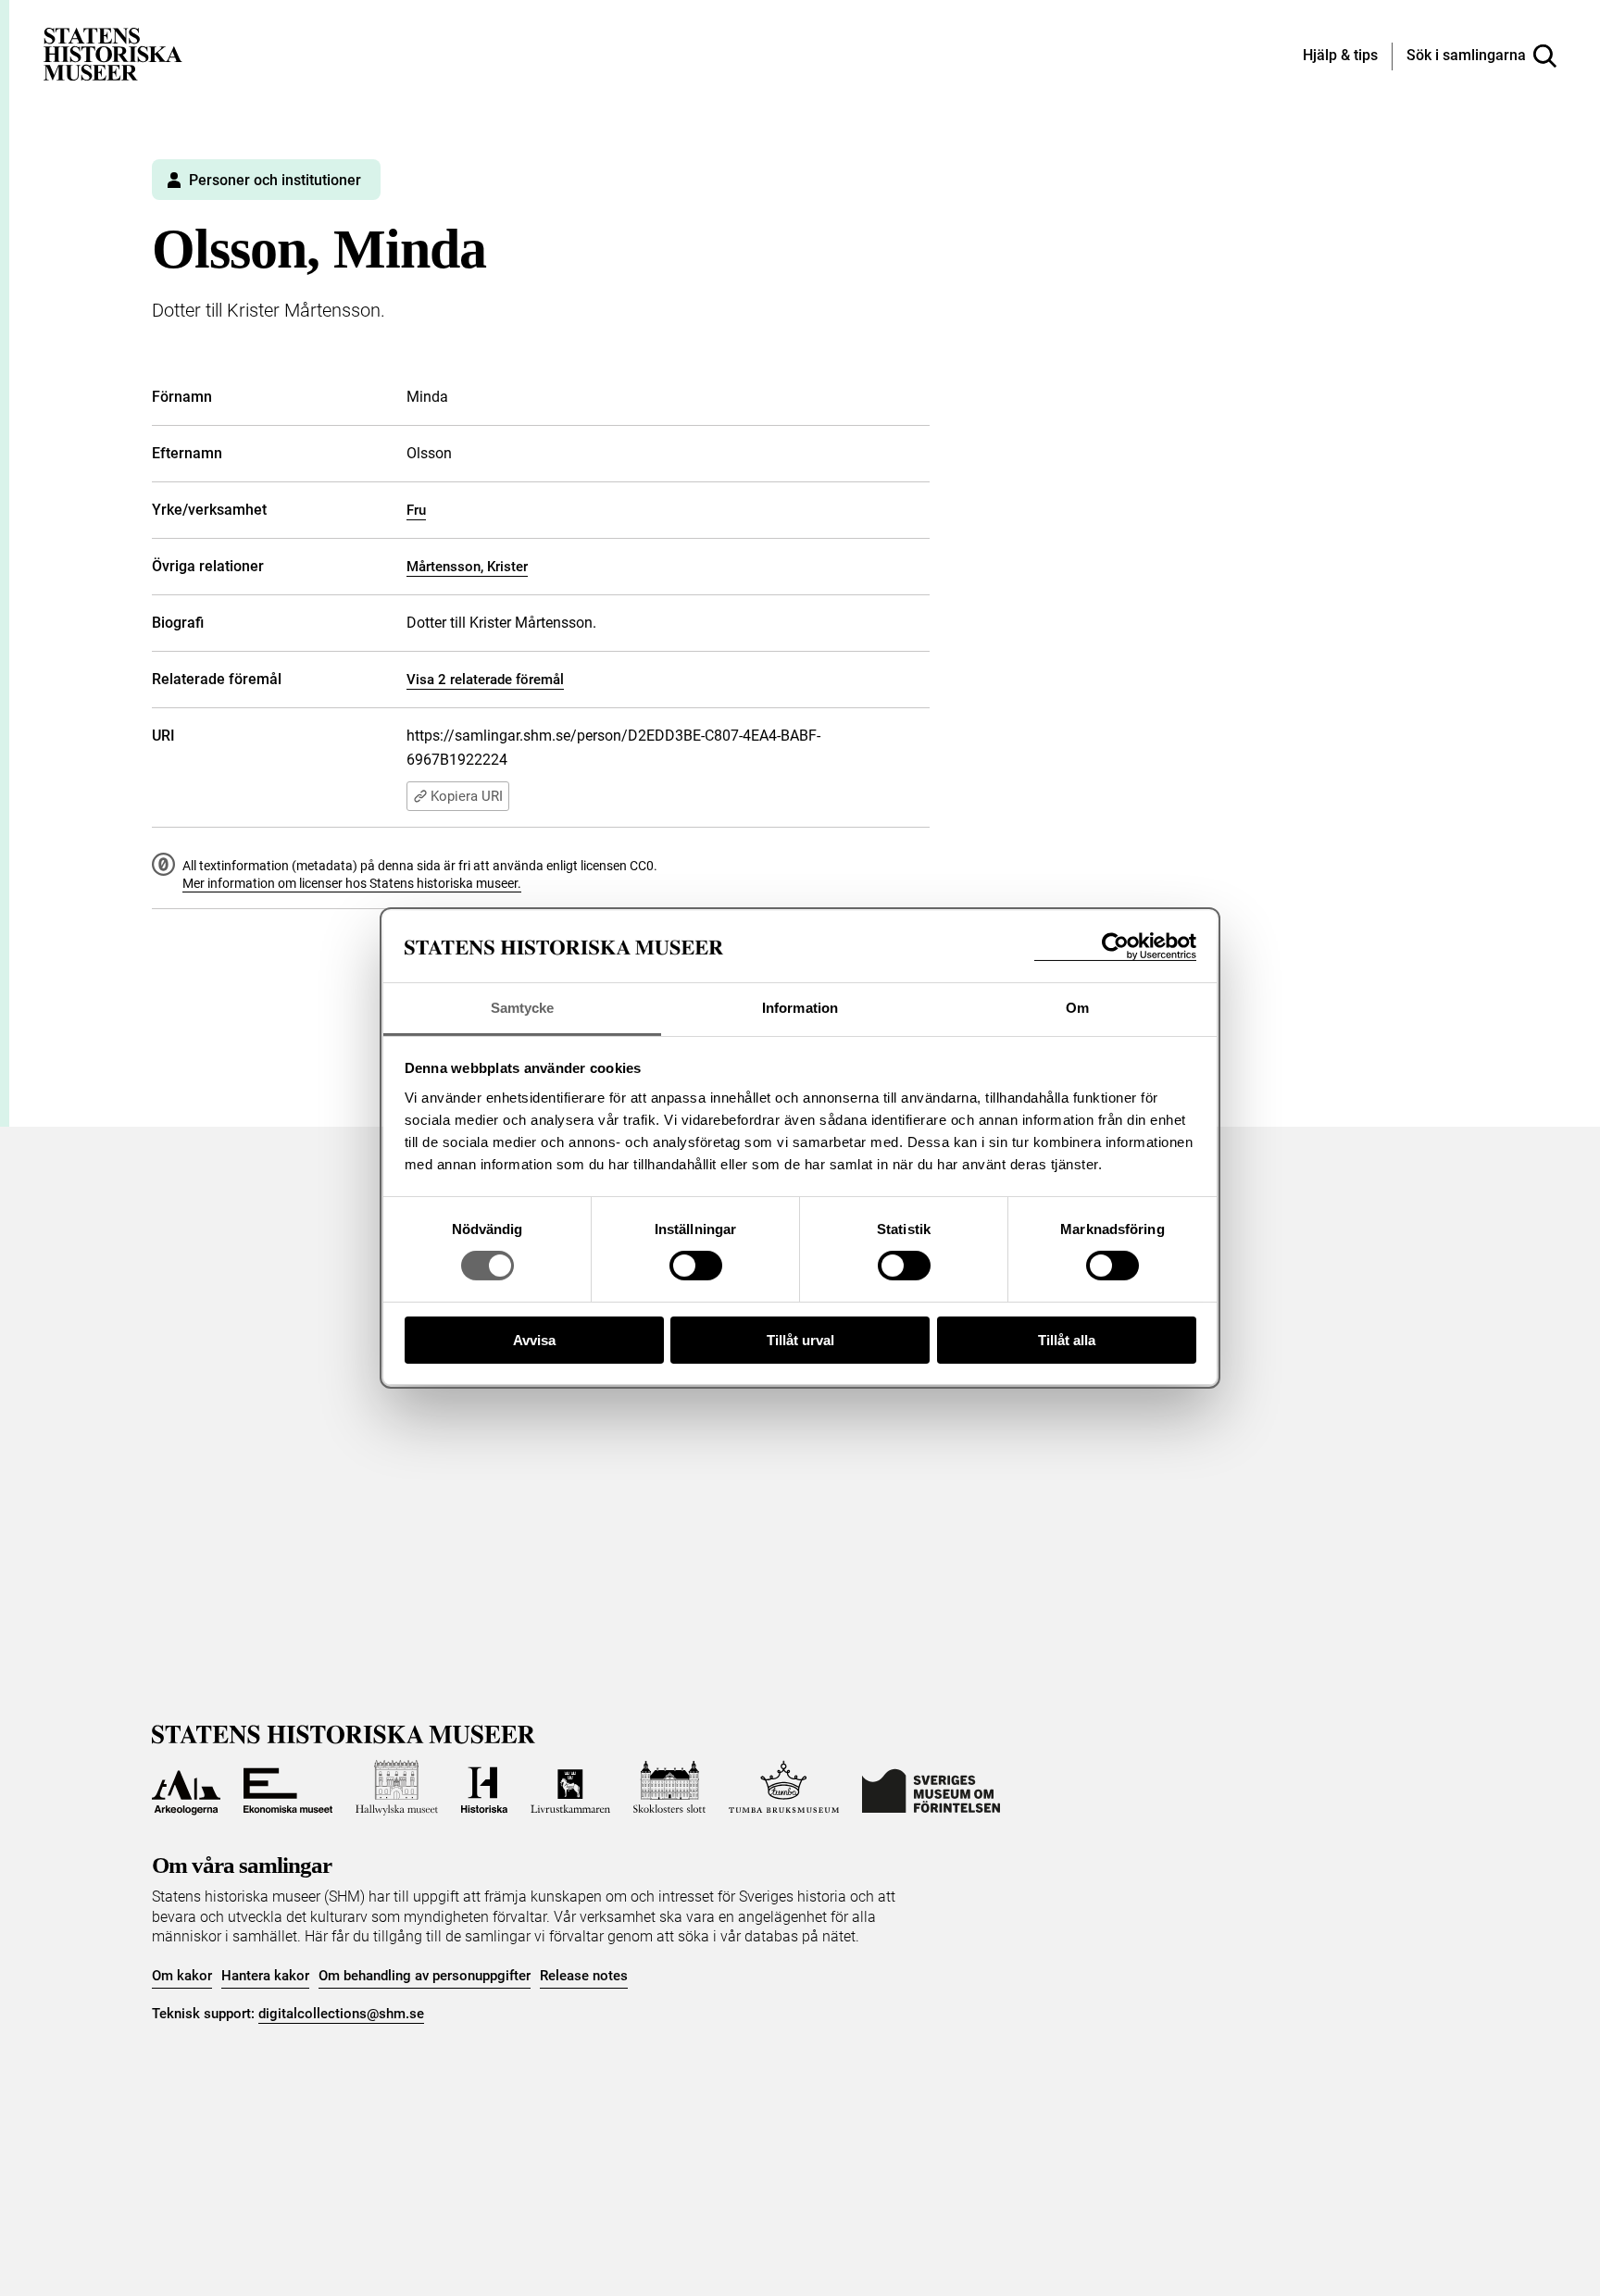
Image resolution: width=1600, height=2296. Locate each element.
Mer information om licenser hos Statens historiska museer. (352, 883)
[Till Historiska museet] (484, 1788)
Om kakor (182, 1976)
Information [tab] (800, 1008)
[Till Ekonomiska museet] (288, 1788)
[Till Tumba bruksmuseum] (784, 1788)
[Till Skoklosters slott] (669, 1788)
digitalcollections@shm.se (341, 2014)
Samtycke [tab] (523, 1008)
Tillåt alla (1067, 1340)
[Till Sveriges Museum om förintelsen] (931, 1788)
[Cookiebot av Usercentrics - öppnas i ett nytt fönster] (1115, 947)
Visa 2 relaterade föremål (485, 680)
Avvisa (534, 1340)
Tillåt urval (800, 1340)
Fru (416, 510)
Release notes (584, 1976)
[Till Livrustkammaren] (570, 1788)
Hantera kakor (265, 1976)
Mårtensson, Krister (467, 567)
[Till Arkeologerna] (186, 1788)
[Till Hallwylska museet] (397, 1788)
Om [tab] (1077, 1008)
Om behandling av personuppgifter (425, 1976)
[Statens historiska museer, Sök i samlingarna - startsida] (113, 53)
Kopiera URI (467, 796)
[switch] (696, 1266)
